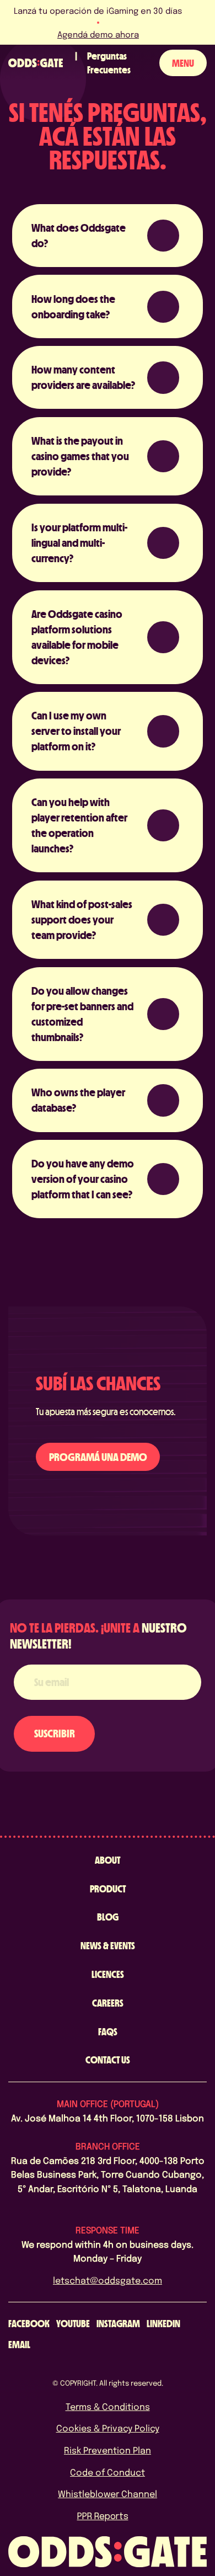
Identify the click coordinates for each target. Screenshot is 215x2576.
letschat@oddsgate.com (108, 2280)
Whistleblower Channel (108, 2494)
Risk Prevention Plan (108, 2450)
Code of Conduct (108, 2472)
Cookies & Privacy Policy (108, 2428)
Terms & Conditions (108, 2406)
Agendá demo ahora (97, 34)
